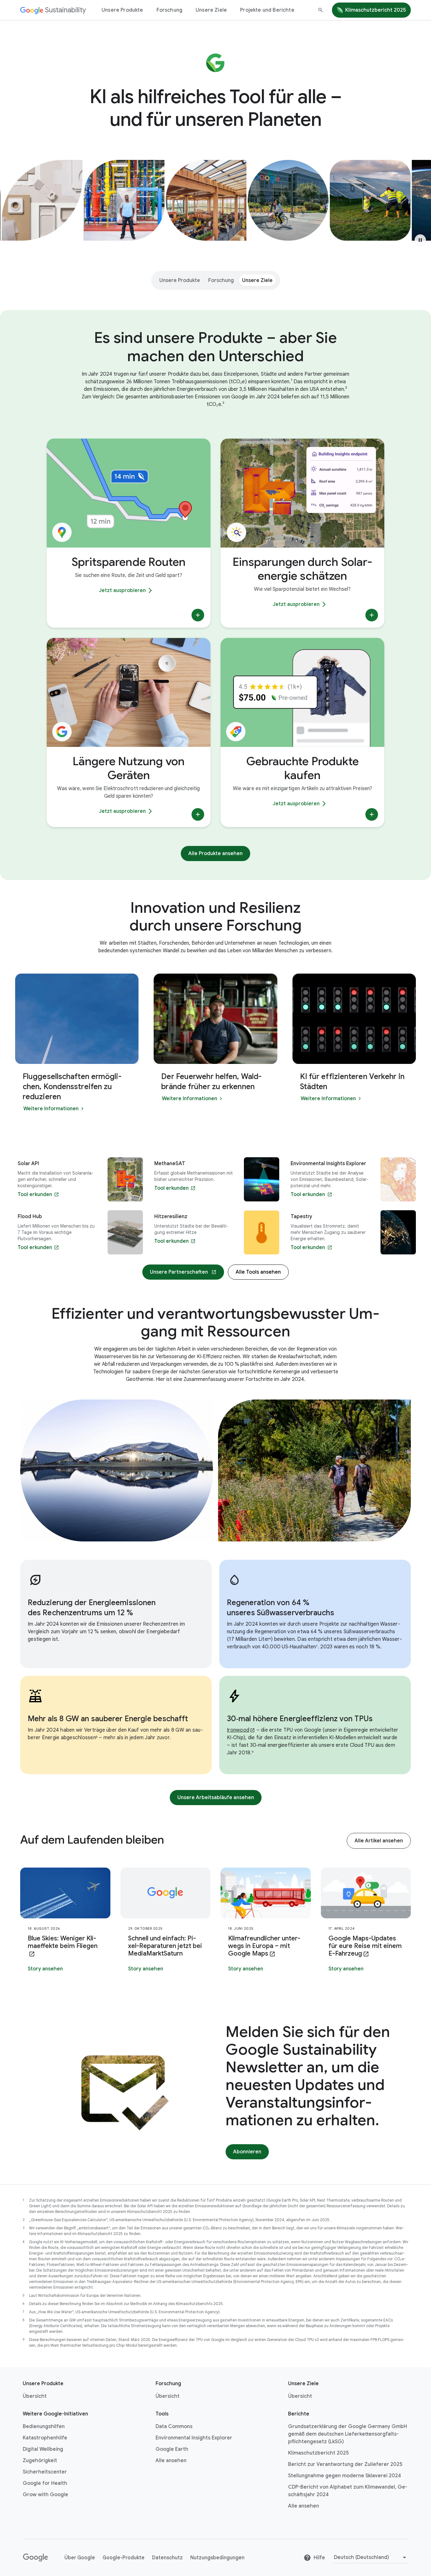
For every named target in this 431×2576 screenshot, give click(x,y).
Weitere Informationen (51, 1109)
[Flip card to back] (198, 615)
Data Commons (174, 2426)
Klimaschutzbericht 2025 (375, 10)
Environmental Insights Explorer (194, 2438)
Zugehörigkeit (40, 2461)
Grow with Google (45, 2495)
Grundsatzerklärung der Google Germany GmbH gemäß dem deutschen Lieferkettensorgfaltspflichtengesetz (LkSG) (348, 2434)
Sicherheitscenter (45, 2472)
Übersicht (35, 2396)
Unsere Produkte (122, 10)
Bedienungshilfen (44, 2426)
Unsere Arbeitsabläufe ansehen (216, 1798)
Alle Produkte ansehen (215, 854)
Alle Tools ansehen (258, 1272)
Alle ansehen (171, 2461)
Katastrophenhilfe (45, 2438)
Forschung (170, 10)
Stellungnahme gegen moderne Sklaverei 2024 (345, 2476)
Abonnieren (247, 2152)
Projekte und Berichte (267, 10)
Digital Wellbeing (43, 2449)
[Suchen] (321, 10)
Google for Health (45, 2483)
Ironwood (238, 1730)
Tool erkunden (35, 1194)
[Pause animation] (420, 240)
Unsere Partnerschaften (179, 1272)
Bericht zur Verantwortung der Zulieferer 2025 (345, 2464)
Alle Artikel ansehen (379, 1841)
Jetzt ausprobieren (122, 590)
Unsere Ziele (211, 10)
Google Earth (172, 2449)
